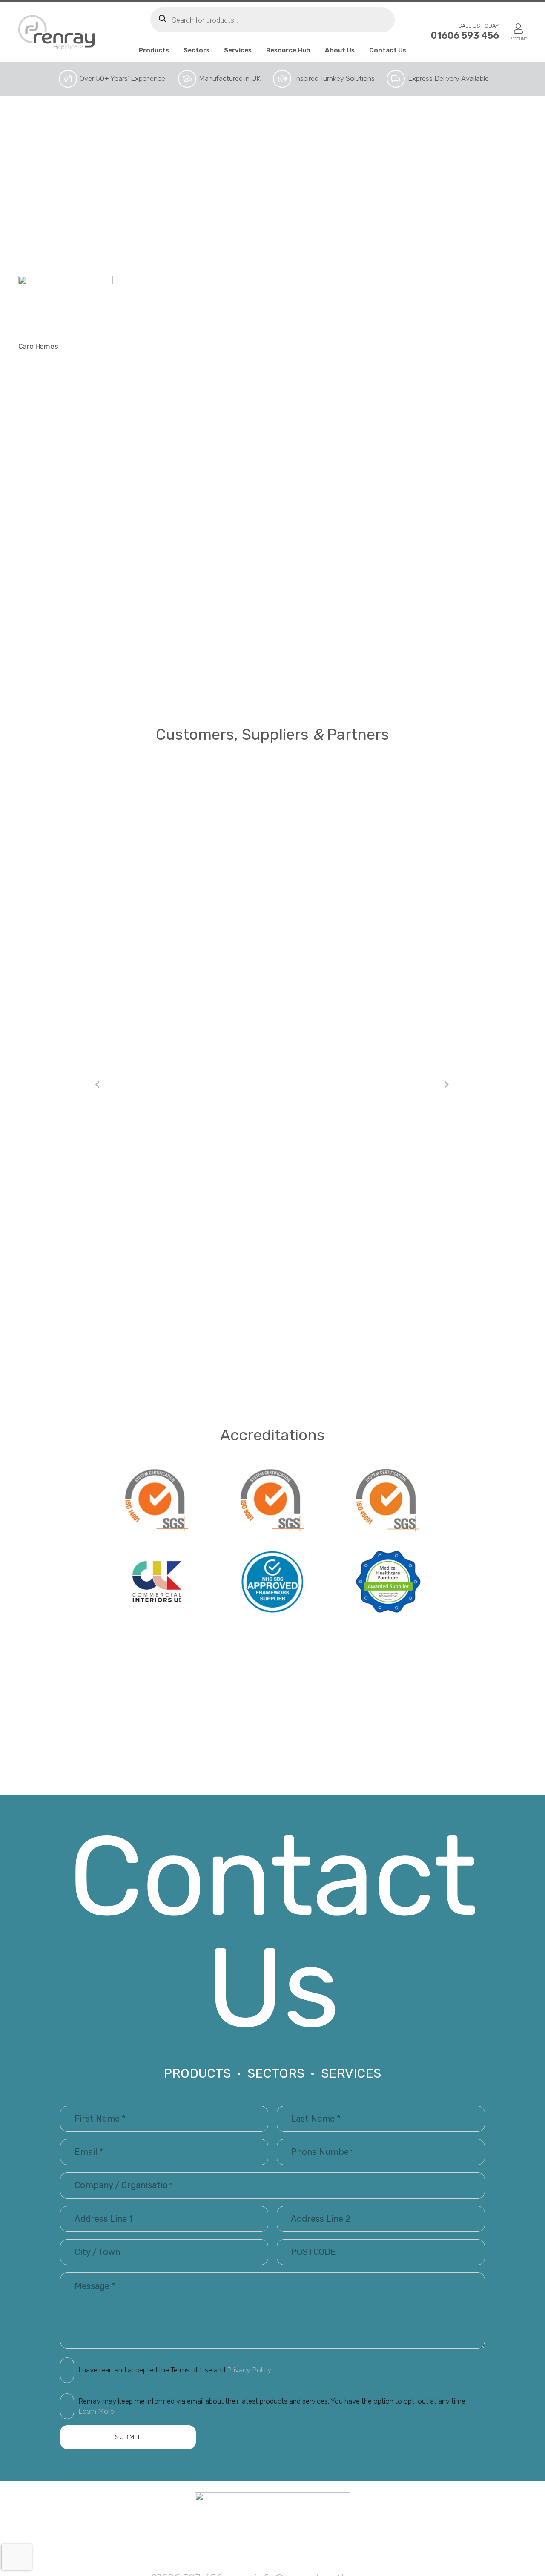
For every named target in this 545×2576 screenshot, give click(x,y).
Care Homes (38, 346)
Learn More (96, 2411)
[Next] (447, 1085)
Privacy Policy (249, 2370)
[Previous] (98, 1085)
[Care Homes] (66, 307)
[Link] (518, 29)
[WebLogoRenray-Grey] (57, 32)
